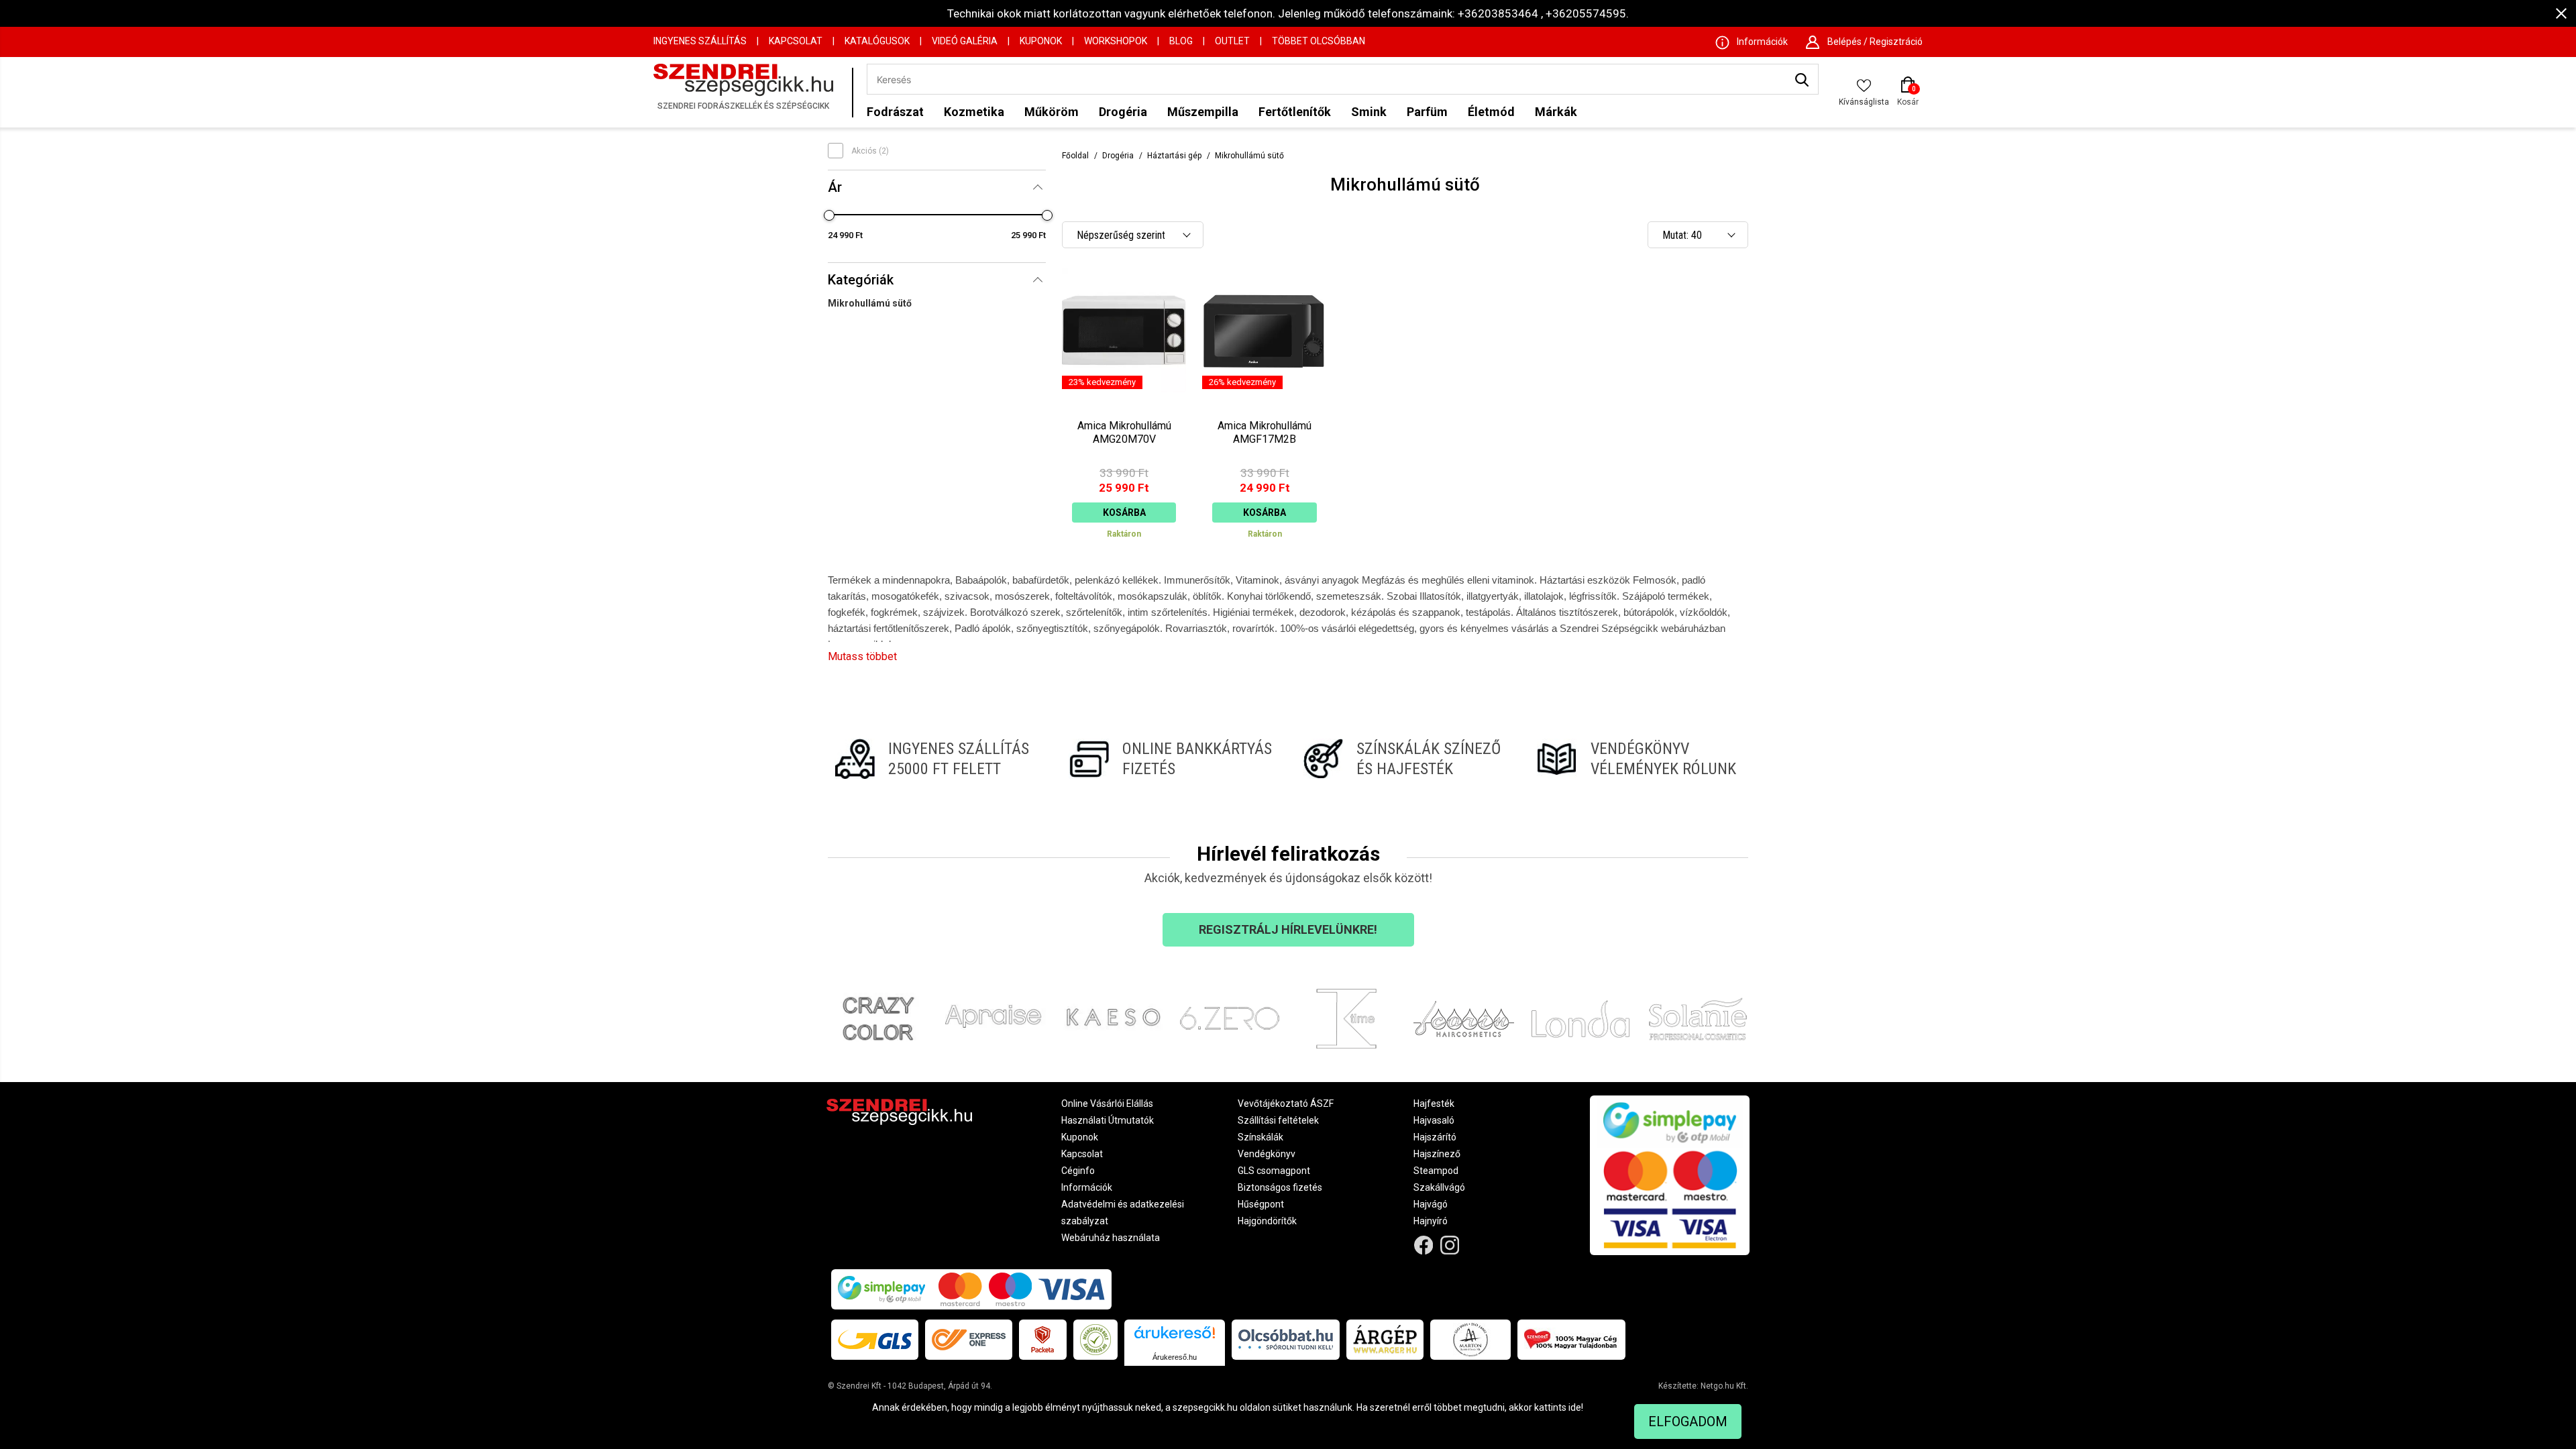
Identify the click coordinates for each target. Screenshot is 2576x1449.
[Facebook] (1424, 1245)
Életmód (1491, 112)
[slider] (829, 215)
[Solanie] (1698, 1019)
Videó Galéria (965, 41)
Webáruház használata (1111, 1238)
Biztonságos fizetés (1280, 1187)
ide (1575, 1407)
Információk (1087, 1187)
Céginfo (1078, 1171)
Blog (1181, 41)
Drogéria (1123, 112)
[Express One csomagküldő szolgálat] (969, 1340)
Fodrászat (895, 112)
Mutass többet (862, 656)
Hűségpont (1261, 1204)
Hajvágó (1431, 1204)
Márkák (1556, 112)
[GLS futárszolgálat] (875, 1340)
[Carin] (1464, 1019)
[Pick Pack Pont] (1043, 1340)
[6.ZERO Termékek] (1230, 1019)
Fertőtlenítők (1295, 112)
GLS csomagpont (1274, 1171)
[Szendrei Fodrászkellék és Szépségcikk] (749, 92)
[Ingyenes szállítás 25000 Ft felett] (937, 759)
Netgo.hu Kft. (1724, 1386)
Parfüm (1427, 112)
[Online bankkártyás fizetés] (1171, 759)
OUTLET (1232, 41)
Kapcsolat (796, 41)
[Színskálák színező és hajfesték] (1405, 759)
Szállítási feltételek (1278, 1120)
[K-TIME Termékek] (1347, 1019)
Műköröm (1052, 112)
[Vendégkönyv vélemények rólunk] (1639, 759)
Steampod (1436, 1171)
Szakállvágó (1439, 1187)
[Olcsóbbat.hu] (1286, 1340)
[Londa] (1581, 1019)
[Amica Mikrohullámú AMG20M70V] (1124, 409)
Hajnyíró (1431, 1221)
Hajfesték (1434, 1104)
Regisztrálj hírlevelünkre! (1288, 929)
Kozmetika (974, 112)
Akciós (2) (870, 151)
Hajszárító (1435, 1137)
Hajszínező (1437, 1154)
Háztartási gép (1174, 156)
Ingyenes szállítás (700, 41)
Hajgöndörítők (1267, 1221)
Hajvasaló (1434, 1120)
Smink (1369, 112)
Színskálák (1260, 1137)
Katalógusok (877, 41)
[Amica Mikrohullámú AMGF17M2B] (1264, 409)
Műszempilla (1203, 112)
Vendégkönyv (1267, 1154)
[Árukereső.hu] (1175, 1337)
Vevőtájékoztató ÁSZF (1286, 1104)
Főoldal (1075, 156)
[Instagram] (1450, 1245)
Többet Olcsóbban (1319, 41)
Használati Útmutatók (1108, 1120)
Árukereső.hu (1175, 1357)
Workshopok (1116, 41)
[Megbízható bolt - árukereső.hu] (1095, 1340)
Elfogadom (1688, 1421)
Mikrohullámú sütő (870, 303)
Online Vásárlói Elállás (1107, 1104)
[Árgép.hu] (1385, 1340)
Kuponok (1041, 41)
